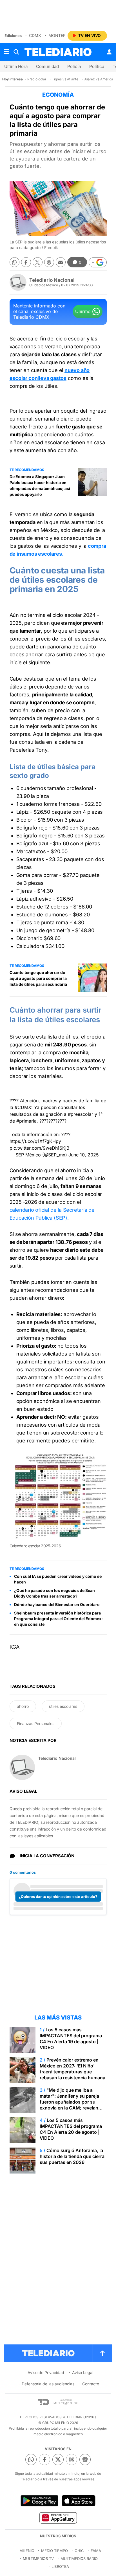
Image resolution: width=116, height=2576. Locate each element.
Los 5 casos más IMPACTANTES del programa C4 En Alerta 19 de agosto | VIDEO (71, 2039)
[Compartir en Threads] (49, 262)
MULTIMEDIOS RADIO (79, 2559)
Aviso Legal (83, 2372)
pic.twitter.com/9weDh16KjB (39, 1148)
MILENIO (27, 2551)
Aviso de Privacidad (46, 2372)
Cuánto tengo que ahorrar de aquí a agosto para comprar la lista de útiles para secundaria (38, 978)
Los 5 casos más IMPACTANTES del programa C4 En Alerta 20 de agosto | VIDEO (71, 2129)
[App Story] (79, 2501)
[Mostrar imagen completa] (98, 1462)
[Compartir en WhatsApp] (14, 262)
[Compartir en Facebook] (26, 262)
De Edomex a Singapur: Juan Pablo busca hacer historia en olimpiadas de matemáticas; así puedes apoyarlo (40, 485)
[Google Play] (39, 2501)
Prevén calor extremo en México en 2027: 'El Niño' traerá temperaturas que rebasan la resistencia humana (72, 2069)
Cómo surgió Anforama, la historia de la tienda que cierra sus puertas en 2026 (72, 2156)
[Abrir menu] (6, 52)
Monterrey (61, 35)
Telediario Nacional (52, 280)
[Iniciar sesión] (109, 52)
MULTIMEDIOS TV (38, 2559)
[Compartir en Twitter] (38, 262)
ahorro (23, 1706)
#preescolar (81, 1114)
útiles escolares (63, 1706)
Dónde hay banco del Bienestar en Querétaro (57, 1604)
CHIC (79, 2551)
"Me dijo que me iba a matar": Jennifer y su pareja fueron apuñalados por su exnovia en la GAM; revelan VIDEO (69, 2102)
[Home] (58, 52)
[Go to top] (102, 2353)
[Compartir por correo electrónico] (61, 262)
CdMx (35, 35)
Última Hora (16, 66)
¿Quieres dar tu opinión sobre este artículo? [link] (58, 1897)
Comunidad (47, 66)
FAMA (96, 2551)
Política (97, 66)
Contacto (91, 2384)
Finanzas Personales (36, 1723)
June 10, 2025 (84, 1155)
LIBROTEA (60, 2566)
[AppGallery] (58, 2518)
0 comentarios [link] (23, 1872)
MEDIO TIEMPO (54, 2551)
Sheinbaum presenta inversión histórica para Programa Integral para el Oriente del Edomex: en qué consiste (58, 1619)
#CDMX (23, 1107)
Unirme (83, 311)
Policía (74, 66)
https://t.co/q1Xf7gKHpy (35, 1141)
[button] (98, 262)
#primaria (26, 1121)
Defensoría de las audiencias (48, 2384)
